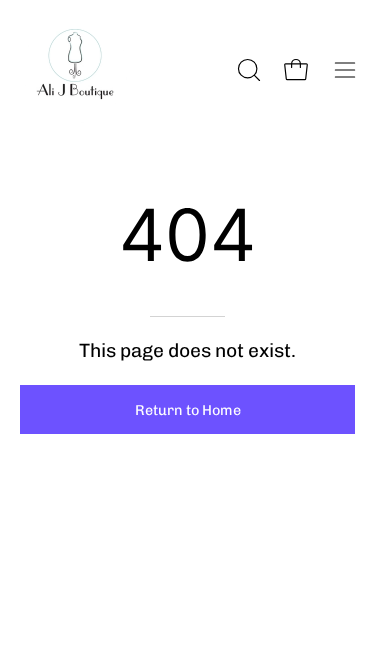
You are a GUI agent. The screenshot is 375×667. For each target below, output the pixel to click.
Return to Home (188, 410)
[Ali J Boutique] (75, 70)
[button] (247, 70)
